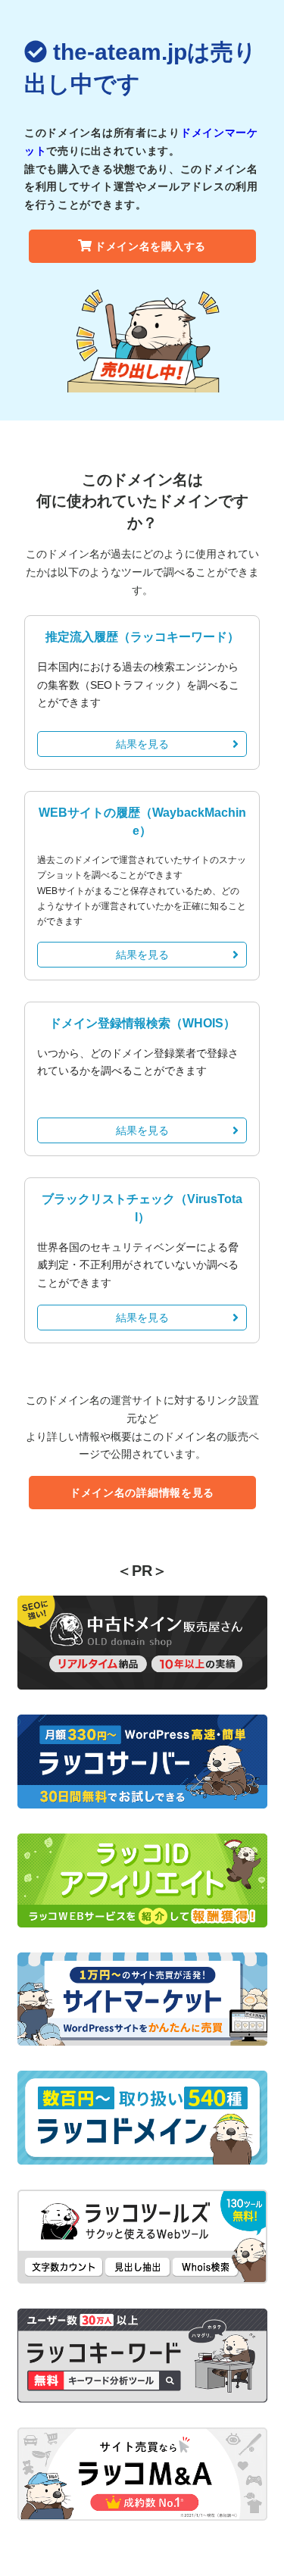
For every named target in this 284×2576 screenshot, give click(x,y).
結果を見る (142, 744)
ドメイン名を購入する (150, 246)
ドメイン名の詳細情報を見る (142, 1493)
